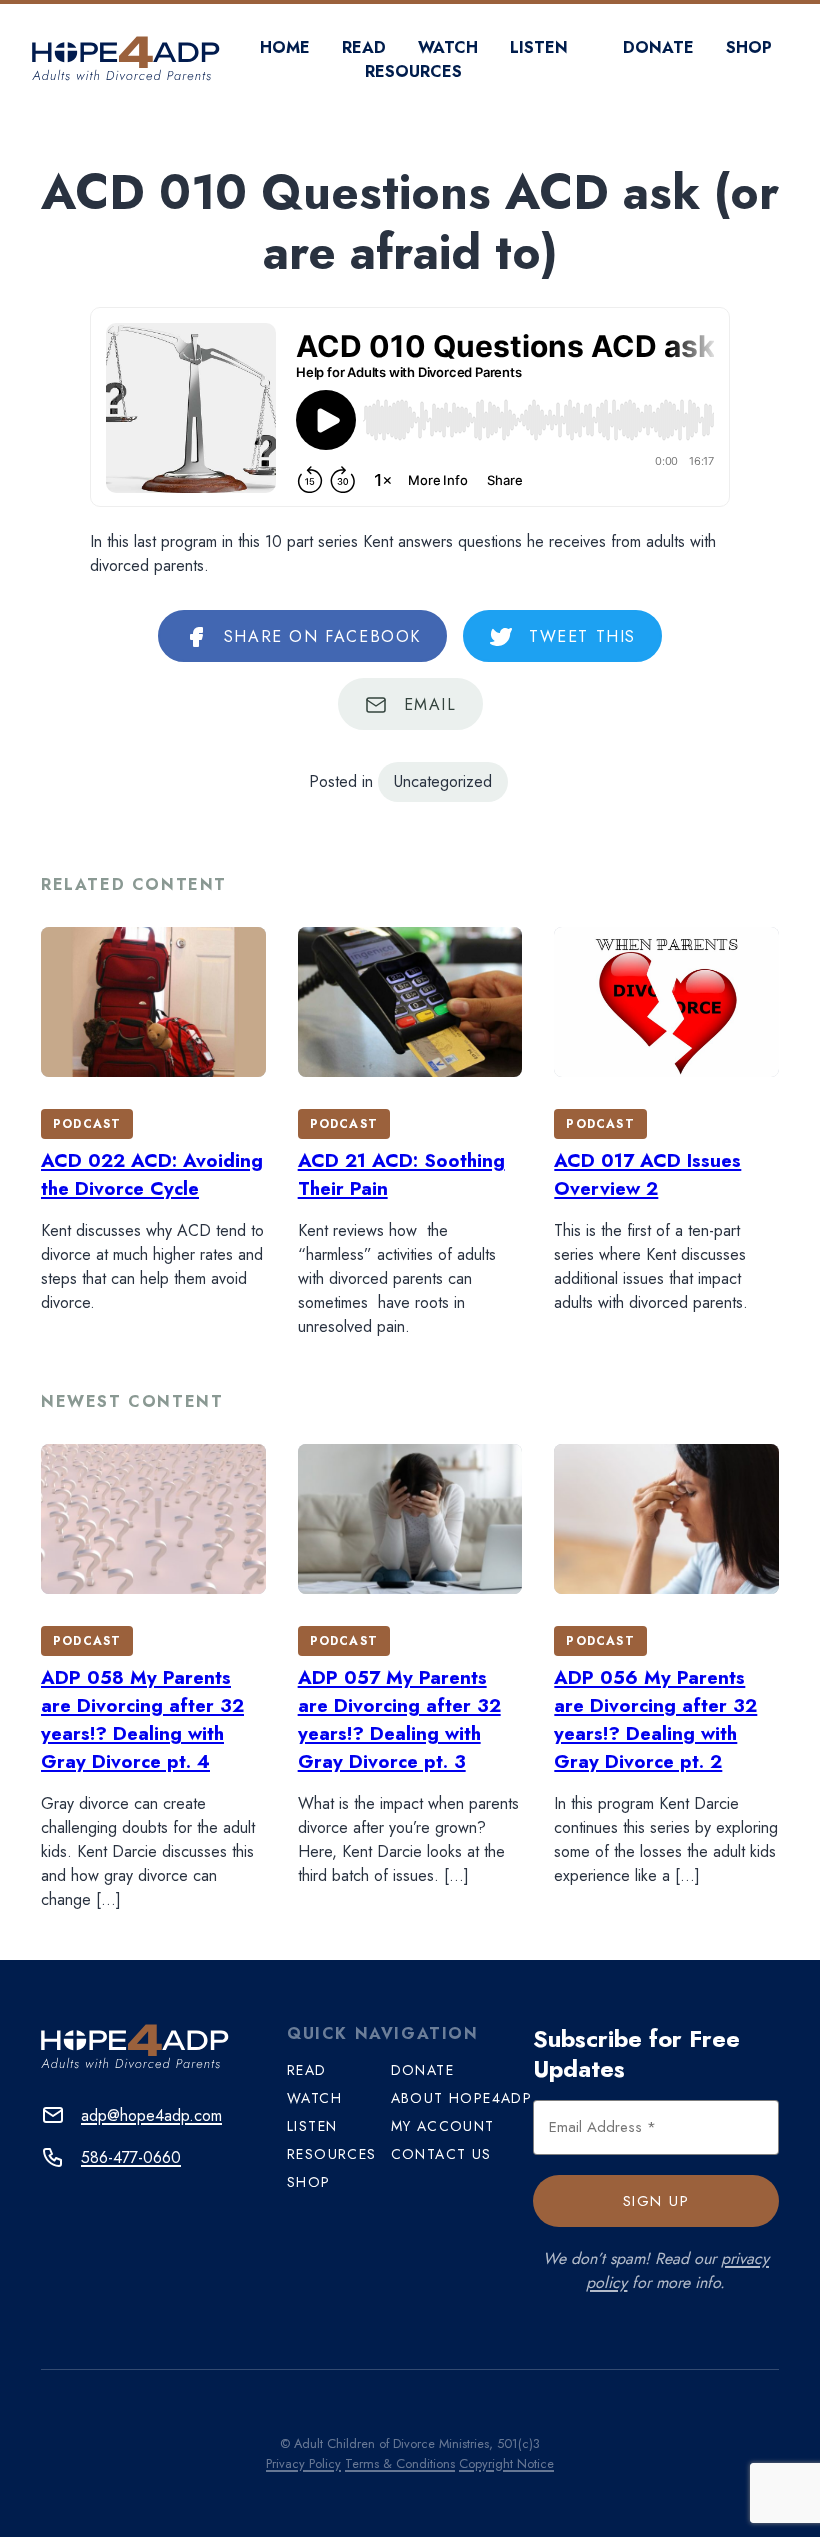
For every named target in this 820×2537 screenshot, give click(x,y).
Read (364, 47)
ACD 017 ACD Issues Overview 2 (647, 1174)
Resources (413, 71)
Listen (539, 47)
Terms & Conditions (400, 2463)
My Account (443, 2126)
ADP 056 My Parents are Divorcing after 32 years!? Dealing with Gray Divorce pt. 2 (655, 1719)
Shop (749, 47)
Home (285, 47)
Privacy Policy (303, 2463)
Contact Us (441, 2154)
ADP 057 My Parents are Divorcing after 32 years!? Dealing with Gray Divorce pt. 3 (399, 1719)
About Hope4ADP (462, 2098)
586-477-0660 (131, 2157)
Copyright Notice (506, 2463)
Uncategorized (443, 781)
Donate (658, 47)
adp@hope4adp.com (151, 2115)
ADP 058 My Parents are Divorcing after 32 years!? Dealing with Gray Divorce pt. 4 (142, 1719)
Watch (448, 47)
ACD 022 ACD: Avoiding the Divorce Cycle (152, 1174)
